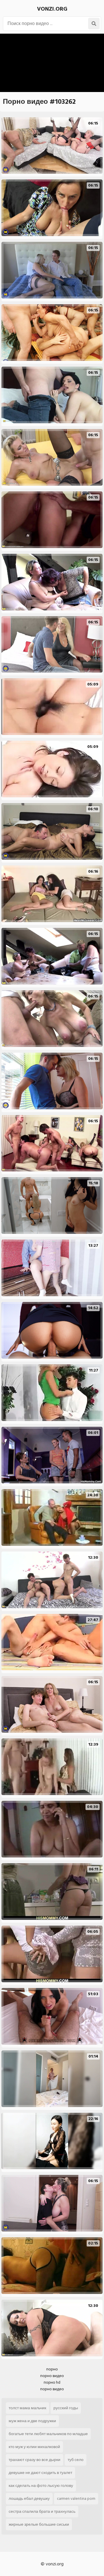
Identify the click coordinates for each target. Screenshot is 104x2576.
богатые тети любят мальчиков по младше (48, 2434)
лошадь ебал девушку (29, 2499)
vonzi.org (52, 9)
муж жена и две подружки (32, 2421)
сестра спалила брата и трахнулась (42, 2511)
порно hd (52, 2382)
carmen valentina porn (76, 2499)
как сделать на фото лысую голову (41, 2486)
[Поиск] (94, 24)
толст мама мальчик (27, 2408)
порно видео (52, 2376)
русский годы (66, 2408)
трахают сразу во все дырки (35, 2460)
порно (52, 2369)
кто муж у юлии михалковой (34, 2447)
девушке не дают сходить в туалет (40, 2473)
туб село (76, 2460)
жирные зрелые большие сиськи (39, 2524)
